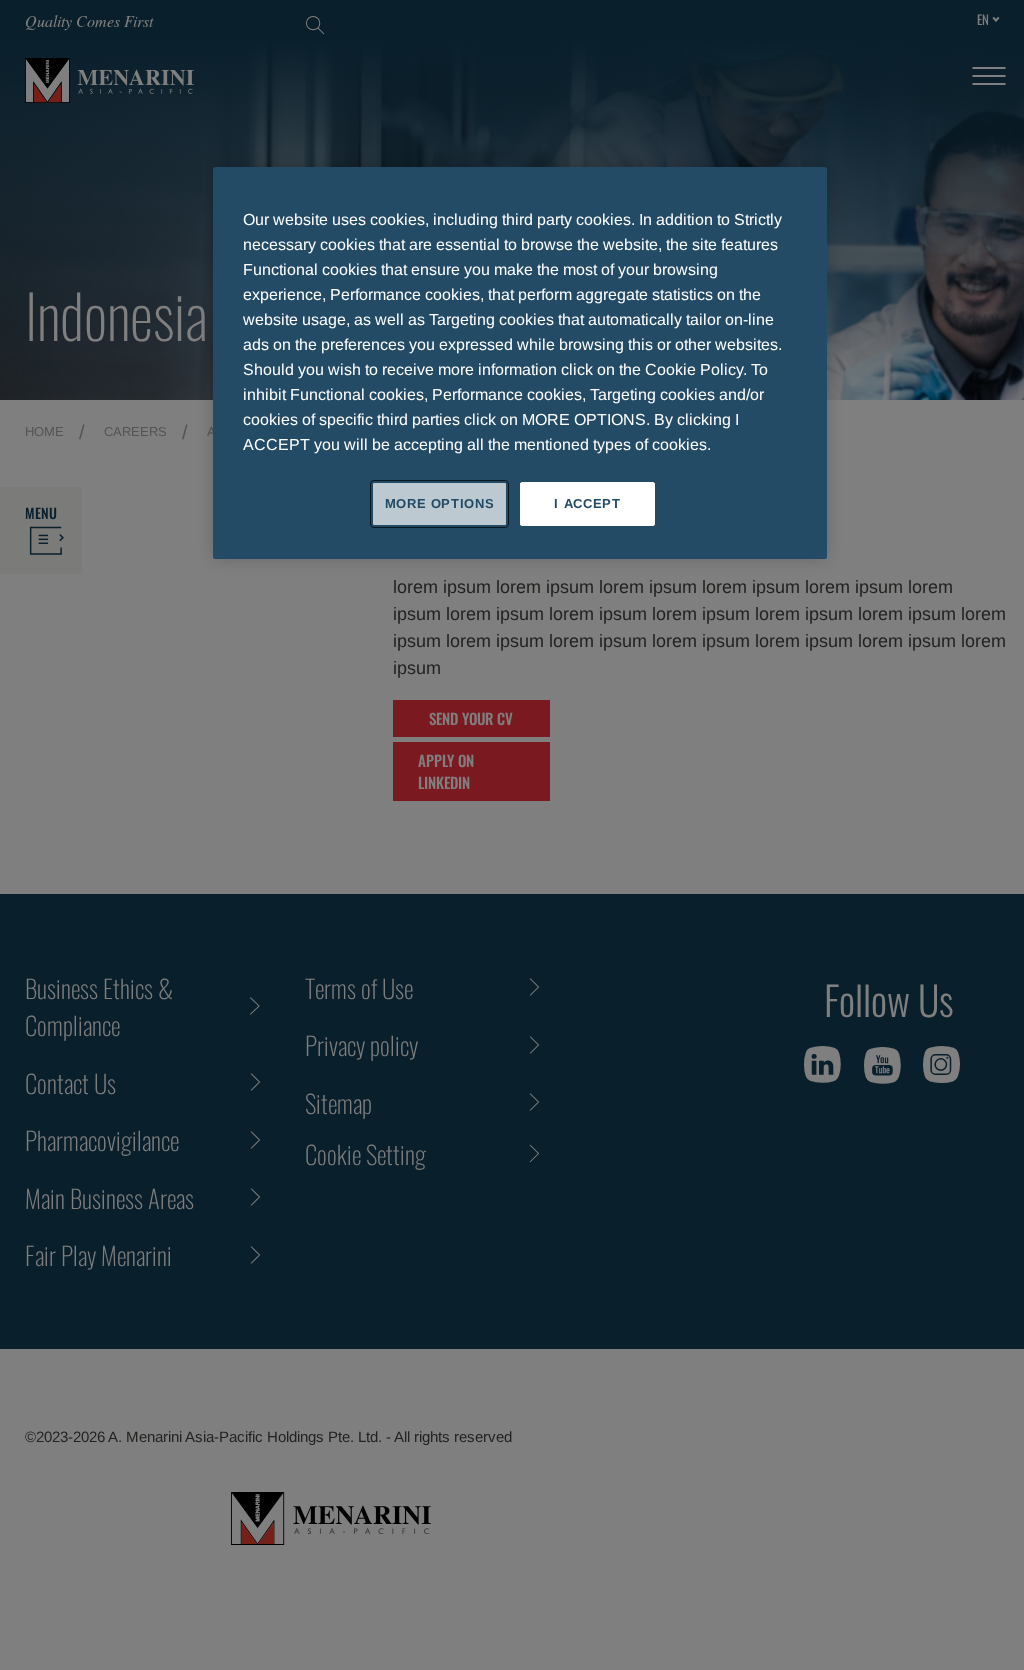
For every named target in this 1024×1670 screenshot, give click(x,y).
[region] (520, 363)
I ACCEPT (587, 503)
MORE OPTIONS (440, 503)
